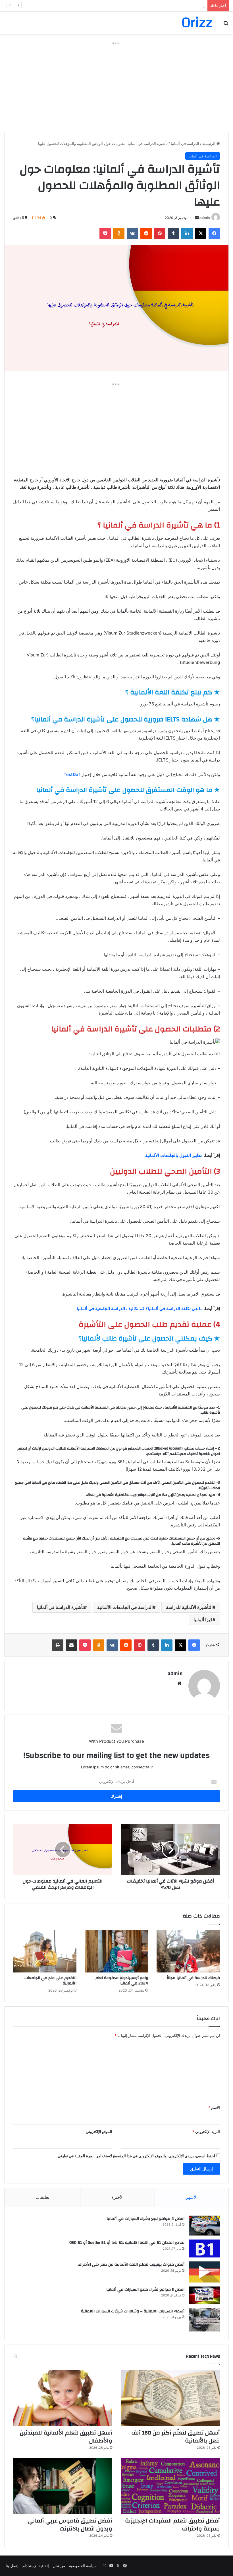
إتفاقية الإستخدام (36, 2566)
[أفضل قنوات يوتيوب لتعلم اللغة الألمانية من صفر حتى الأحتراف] (204, 2272)
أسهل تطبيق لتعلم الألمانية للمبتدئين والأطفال (66, 2437)
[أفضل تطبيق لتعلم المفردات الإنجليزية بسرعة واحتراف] (170, 2486)
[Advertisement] (116, 86)
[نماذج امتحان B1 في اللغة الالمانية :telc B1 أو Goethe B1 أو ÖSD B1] (204, 2248)
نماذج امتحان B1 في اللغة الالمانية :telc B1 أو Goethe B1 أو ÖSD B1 (127, 2243)
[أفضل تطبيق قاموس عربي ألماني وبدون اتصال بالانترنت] (63, 2486)
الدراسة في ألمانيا (185, 143)
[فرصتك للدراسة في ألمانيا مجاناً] (188, 1951)
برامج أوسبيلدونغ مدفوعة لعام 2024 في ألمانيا (122, 1981)
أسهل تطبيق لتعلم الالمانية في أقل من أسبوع (169, 6)
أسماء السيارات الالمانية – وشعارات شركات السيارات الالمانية (133, 2311)
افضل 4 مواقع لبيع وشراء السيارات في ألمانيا (145, 2219)
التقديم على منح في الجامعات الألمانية (50, 1981)
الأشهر (192, 2197)
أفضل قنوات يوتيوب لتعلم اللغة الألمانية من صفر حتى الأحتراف (131, 2265)
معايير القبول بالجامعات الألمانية (174, 1155)
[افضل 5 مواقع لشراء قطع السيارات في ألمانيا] (204, 2295)
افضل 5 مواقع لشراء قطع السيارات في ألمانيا (145, 2290)
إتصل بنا (12, 2566)
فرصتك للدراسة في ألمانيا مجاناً (193, 1978)
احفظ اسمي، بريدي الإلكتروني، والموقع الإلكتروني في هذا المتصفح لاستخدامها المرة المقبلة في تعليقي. (136, 2156)
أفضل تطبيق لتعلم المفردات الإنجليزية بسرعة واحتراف (172, 2525)
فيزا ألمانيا (203, 1620)
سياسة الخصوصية (83, 2566)
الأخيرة (117, 2197)
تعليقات (42, 2197)
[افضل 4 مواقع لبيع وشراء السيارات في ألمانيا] (204, 2226)
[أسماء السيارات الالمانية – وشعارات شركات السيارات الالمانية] (204, 2320)
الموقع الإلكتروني (99, 2132)
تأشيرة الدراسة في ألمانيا (60, 1607)
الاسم (214, 2107)
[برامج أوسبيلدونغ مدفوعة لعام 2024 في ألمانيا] (117, 1951)
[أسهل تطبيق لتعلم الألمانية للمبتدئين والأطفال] (63, 2398)
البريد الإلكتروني (206, 2132)
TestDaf (72, 774)
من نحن (59, 2566)
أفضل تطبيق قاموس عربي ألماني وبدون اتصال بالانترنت (70, 2525)
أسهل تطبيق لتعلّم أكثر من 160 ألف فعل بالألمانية (176, 2437)
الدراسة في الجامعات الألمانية (125, 1607)
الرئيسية (209, 143)
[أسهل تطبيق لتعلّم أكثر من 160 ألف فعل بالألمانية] (170, 2398)
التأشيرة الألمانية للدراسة (189, 1607)
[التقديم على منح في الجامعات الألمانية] (45, 1951)
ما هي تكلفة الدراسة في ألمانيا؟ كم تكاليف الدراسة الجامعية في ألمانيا (140, 1308)
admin (205, 218)
